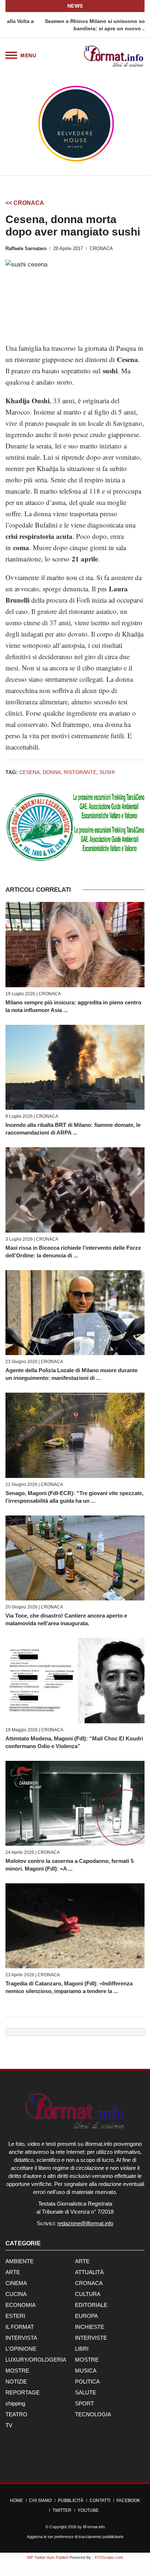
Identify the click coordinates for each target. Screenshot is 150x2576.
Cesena (29, 772)
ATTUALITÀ (89, 2272)
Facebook (128, 2501)
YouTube (88, 2510)
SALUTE (86, 2392)
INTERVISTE (91, 2338)
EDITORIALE (91, 2305)
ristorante (80, 772)
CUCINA (16, 2294)
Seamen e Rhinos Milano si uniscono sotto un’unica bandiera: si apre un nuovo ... (75, 25)
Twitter (62, 2510)
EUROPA (86, 2316)
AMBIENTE (19, 2261)
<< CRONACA (25, 203)
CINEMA (16, 2283)
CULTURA (88, 2294)
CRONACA (101, 248)
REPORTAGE (23, 2392)
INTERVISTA (21, 2338)
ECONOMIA (21, 2305)
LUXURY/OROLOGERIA (36, 2360)
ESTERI (15, 2316)
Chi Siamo (40, 2501)
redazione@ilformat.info (85, 2223)
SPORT (84, 2403)
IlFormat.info (94, 2527)
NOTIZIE (16, 2382)
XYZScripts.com (109, 2557)
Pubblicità (71, 2501)
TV (9, 2425)
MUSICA (86, 2371)
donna (52, 772)
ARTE (82, 2261)
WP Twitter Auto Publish (48, 2557)
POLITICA (87, 2382)
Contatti (100, 2501)
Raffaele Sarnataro (26, 248)
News (75, 6)
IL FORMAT (20, 2327)
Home (16, 2501)
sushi (107, 772)
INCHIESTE (90, 2327)
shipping (15, 2403)
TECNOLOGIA (93, 2414)
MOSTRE (87, 2360)
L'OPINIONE (21, 2349)
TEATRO (16, 2414)
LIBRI (82, 2349)
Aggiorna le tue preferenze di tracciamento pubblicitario (75, 2537)
